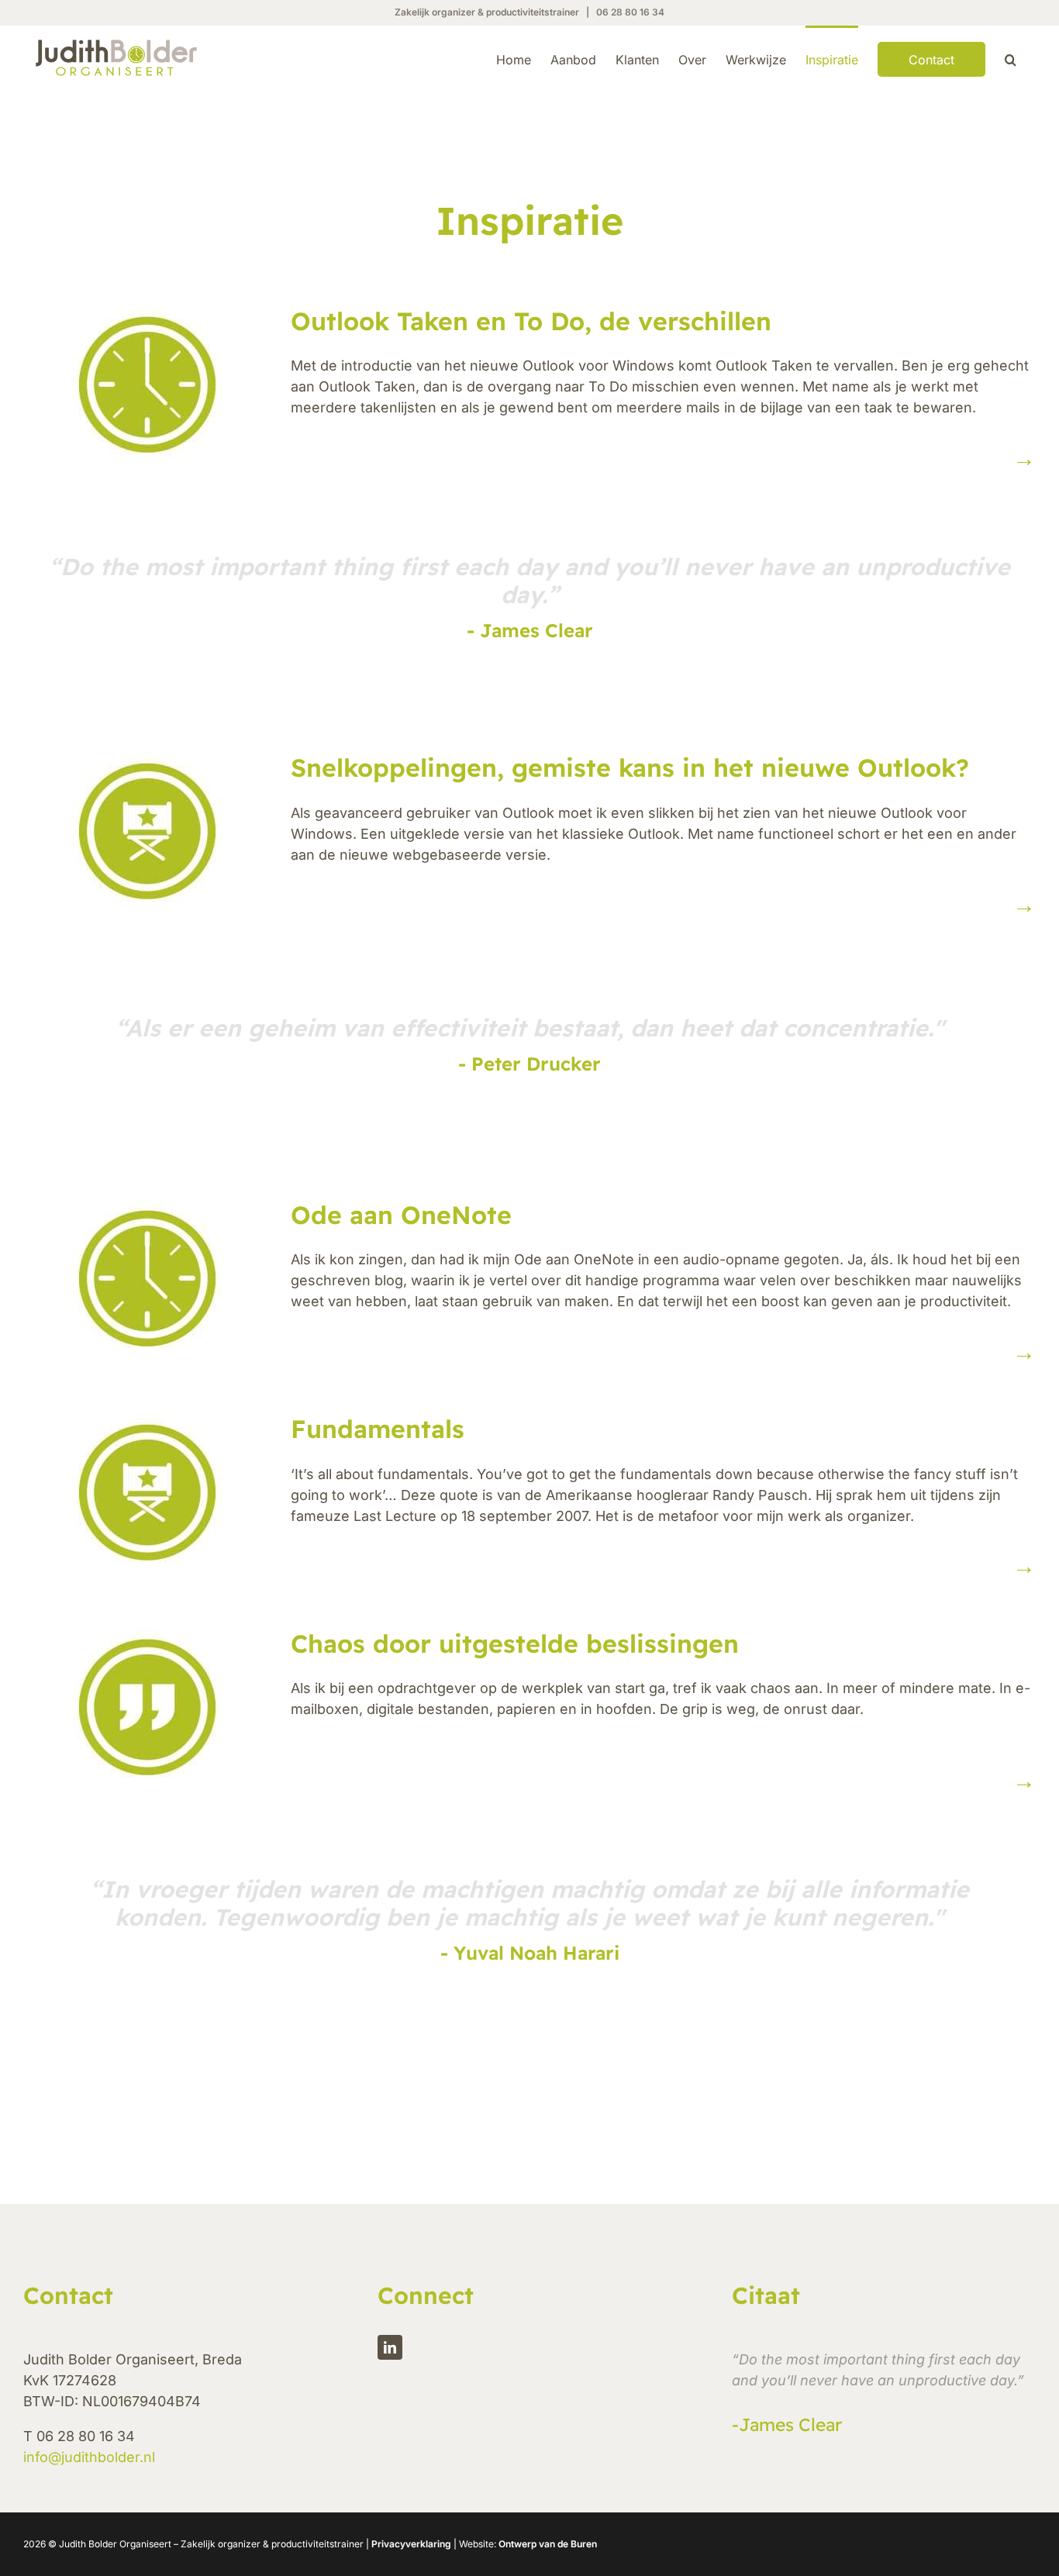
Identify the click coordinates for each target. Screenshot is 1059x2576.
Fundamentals (378, 1429)
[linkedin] (390, 2347)
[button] (1011, 58)
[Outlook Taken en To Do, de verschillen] (147, 385)
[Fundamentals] (147, 1492)
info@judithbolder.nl (89, 2457)
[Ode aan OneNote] (147, 1278)
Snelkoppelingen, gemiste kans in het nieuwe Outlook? (630, 767)
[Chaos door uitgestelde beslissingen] (147, 1707)
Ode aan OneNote (401, 1215)
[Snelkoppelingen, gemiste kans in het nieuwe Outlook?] (147, 831)
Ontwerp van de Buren (548, 2544)
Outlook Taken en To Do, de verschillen (531, 321)
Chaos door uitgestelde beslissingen (515, 1643)
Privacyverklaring (411, 2544)
